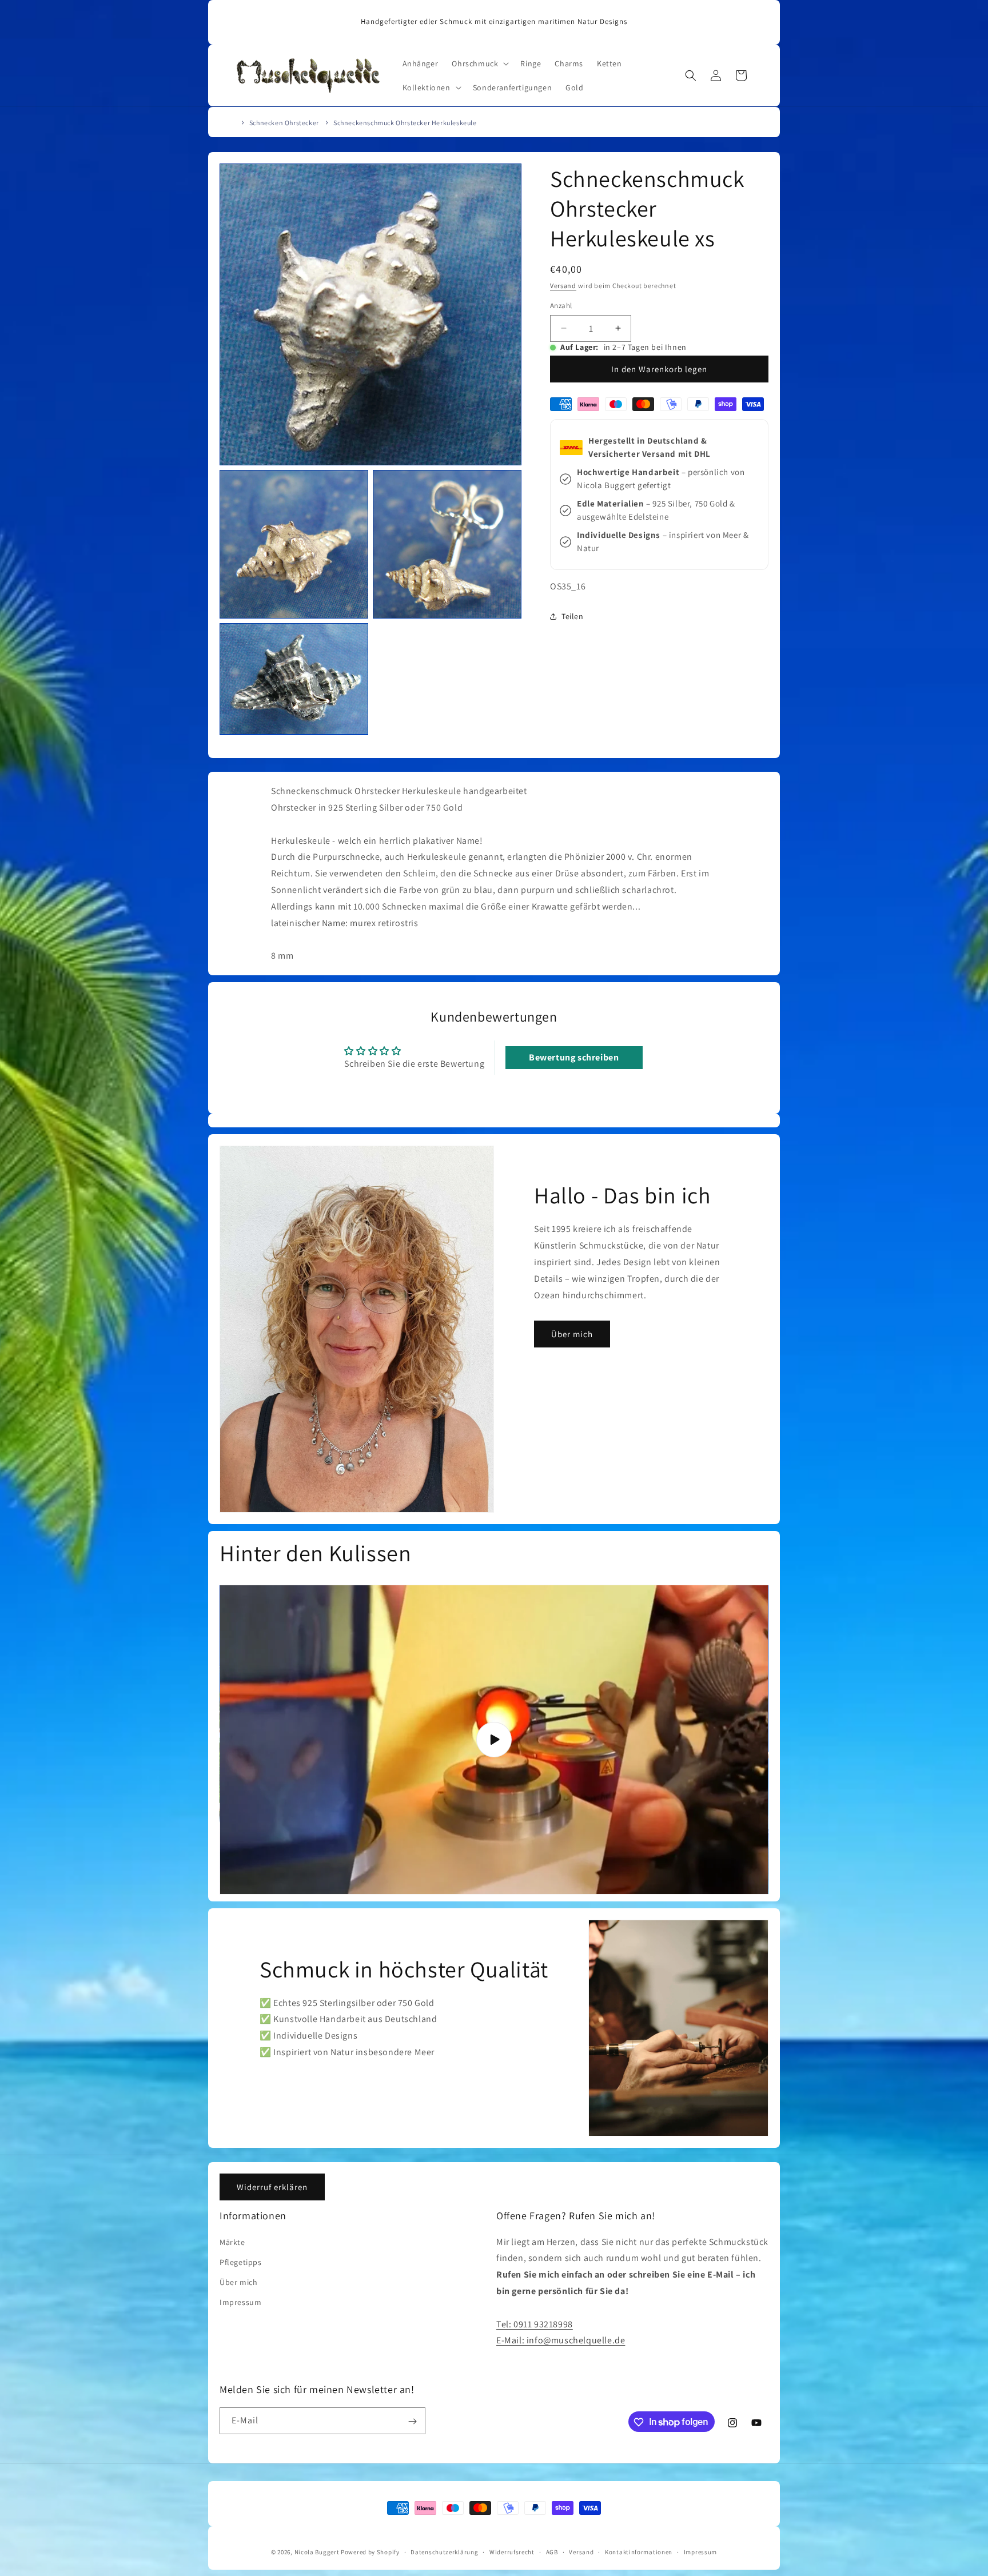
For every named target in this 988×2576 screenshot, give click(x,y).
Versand (563, 286)
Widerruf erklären (272, 2187)
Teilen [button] (573, 616)
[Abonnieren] (412, 2421)
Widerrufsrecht (512, 2551)
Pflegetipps (241, 2262)
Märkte (232, 2242)
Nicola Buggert (317, 2552)
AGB (552, 2551)
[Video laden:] (494, 1740)
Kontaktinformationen (639, 2551)
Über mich (572, 1333)
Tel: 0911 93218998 (535, 2324)
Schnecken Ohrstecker (284, 123)
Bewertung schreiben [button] (574, 1057)
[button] (479, 63)
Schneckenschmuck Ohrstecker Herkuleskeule (405, 123)
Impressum (240, 2302)
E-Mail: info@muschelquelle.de (561, 2341)
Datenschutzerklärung (444, 2551)
